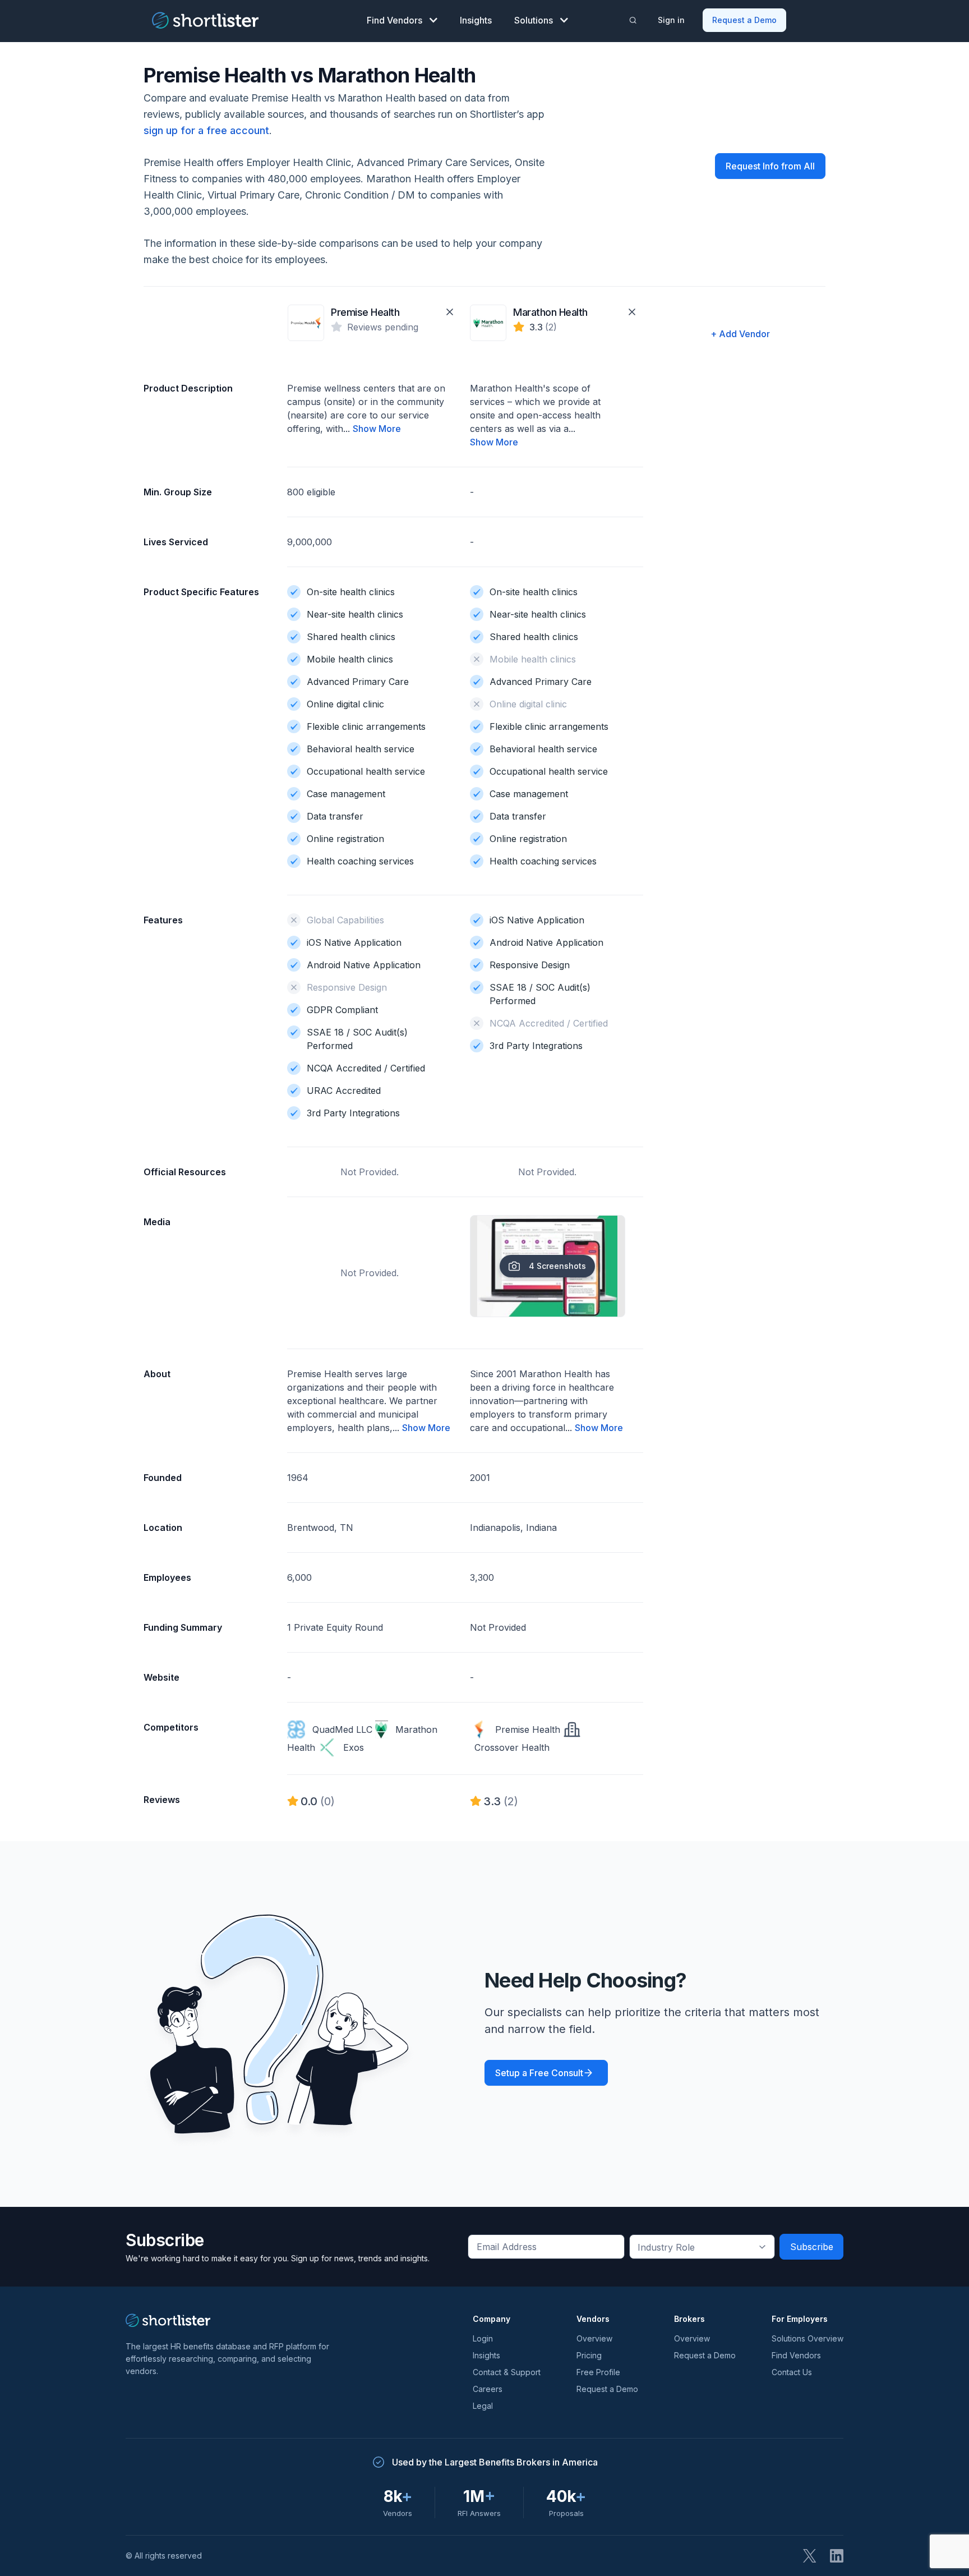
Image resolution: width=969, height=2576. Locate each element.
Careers (488, 2389)
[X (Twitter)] (810, 2556)
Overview (594, 2338)
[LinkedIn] (837, 2556)
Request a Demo (744, 20)
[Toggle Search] (633, 20)
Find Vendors (394, 20)
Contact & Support (507, 2372)
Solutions (534, 20)
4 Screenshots (557, 1266)
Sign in (671, 20)
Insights (476, 20)
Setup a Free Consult (539, 2073)
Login (483, 2338)
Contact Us (792, 2372)
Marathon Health (550, 312)
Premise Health (365, 312)
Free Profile (598, 2372)
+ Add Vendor (740, 334)
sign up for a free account (206, 130)
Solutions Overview (807, 2338)
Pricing (589, 2355)
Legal (483, 2406)
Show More (377, 429)
